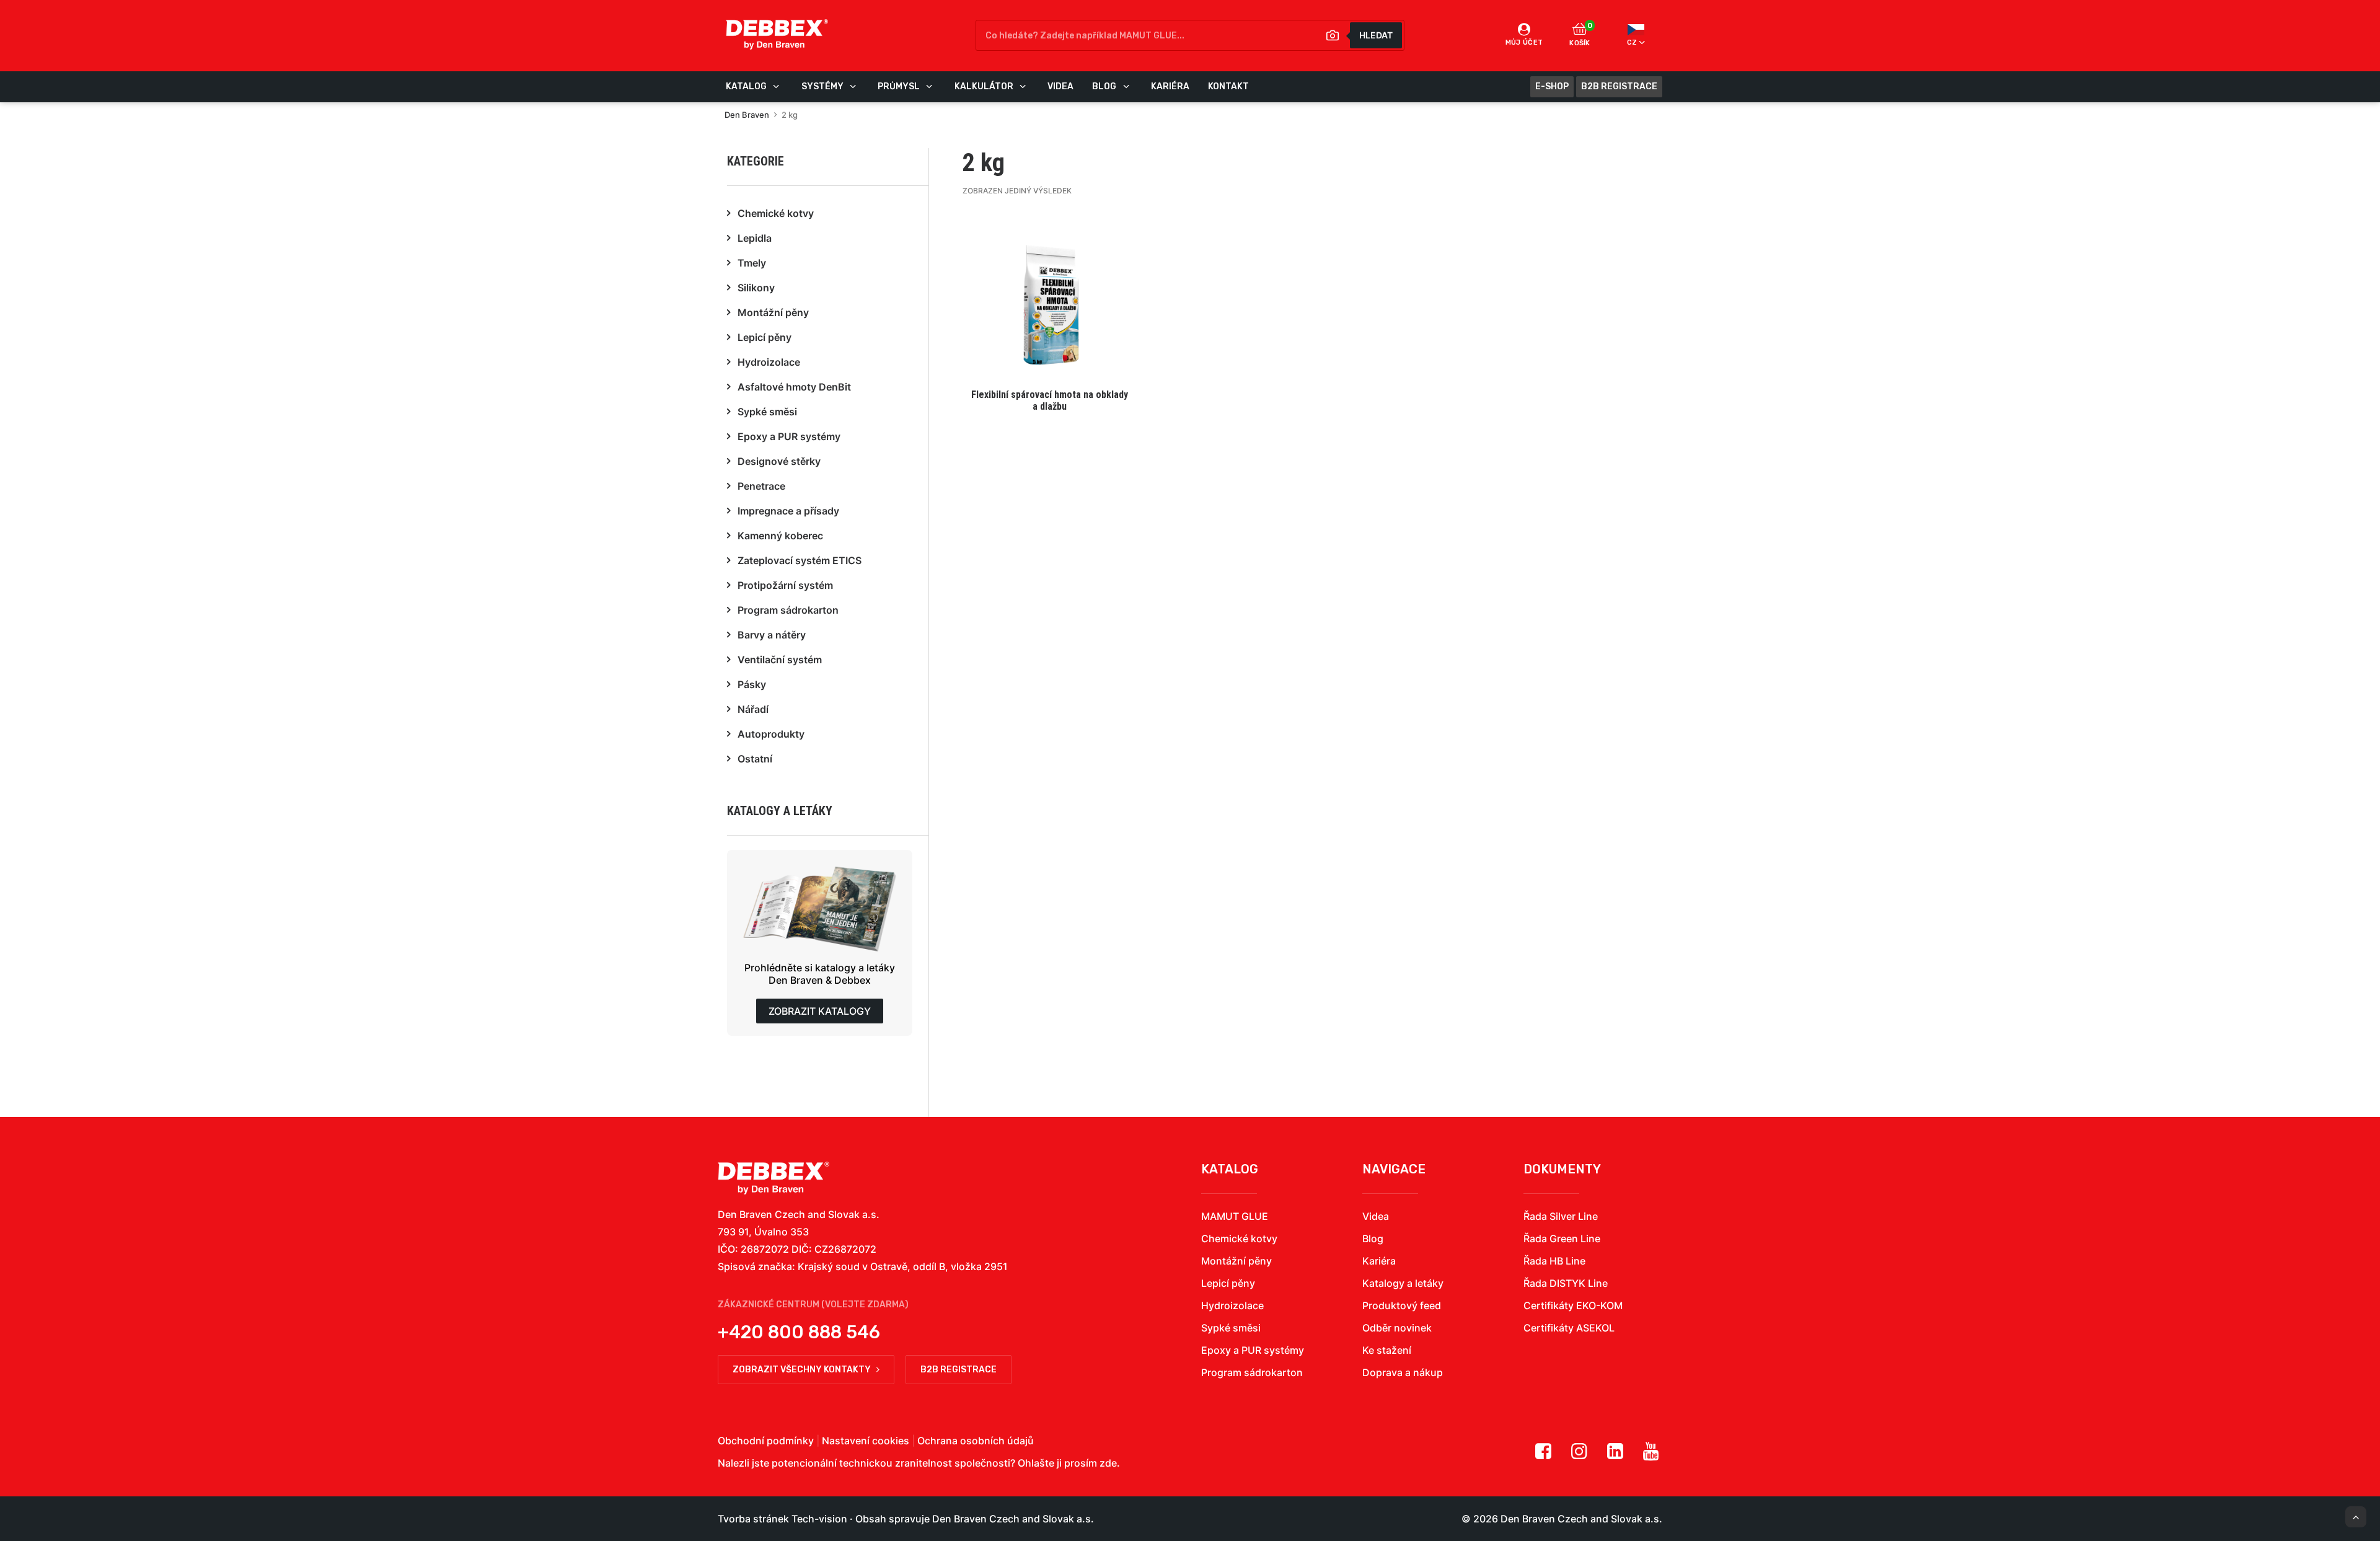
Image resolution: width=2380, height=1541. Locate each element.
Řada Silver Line (1561, 1216)
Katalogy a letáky (1403, 1283)
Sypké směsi (1231, 1328)
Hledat (1376, 35)
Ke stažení (1387, 1350)
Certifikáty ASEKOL (1569, 1328)
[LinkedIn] (1615, 1455)
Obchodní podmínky (766, 1441)
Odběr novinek (1397, 1328)
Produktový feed (1402, 1305)
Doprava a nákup (1403, 1372)
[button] (1050, 314)
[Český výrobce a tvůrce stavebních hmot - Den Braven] (773, 1178)
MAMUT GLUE (1235, 1216)
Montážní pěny (1236, 1261)
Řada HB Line (1554, 1261)
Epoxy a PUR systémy (1253, 1350)
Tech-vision (819, 1519)
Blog (1373, 1239)
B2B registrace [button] (959, 1370)
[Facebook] (1543, 1455)
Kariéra (1379, 1261)
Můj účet (1524, 42)
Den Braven (747, 115)
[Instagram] (1579, 1455)
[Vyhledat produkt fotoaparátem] (1333, 35)
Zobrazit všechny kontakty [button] (802, 1370)
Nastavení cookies (866, 1441)
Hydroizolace (1232, 1305)
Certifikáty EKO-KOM (1573, 1305)
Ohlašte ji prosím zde (1067, 1463)
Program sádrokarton (1252, 1372)
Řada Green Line (1562, 1239)
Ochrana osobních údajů (976, 1441)
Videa (1376, 1216)
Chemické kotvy (1239, 1239)
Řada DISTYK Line (1566, 1283)
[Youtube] (1651, 1455)
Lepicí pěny (1228, 1283)
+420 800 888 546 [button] (799, 1332)
